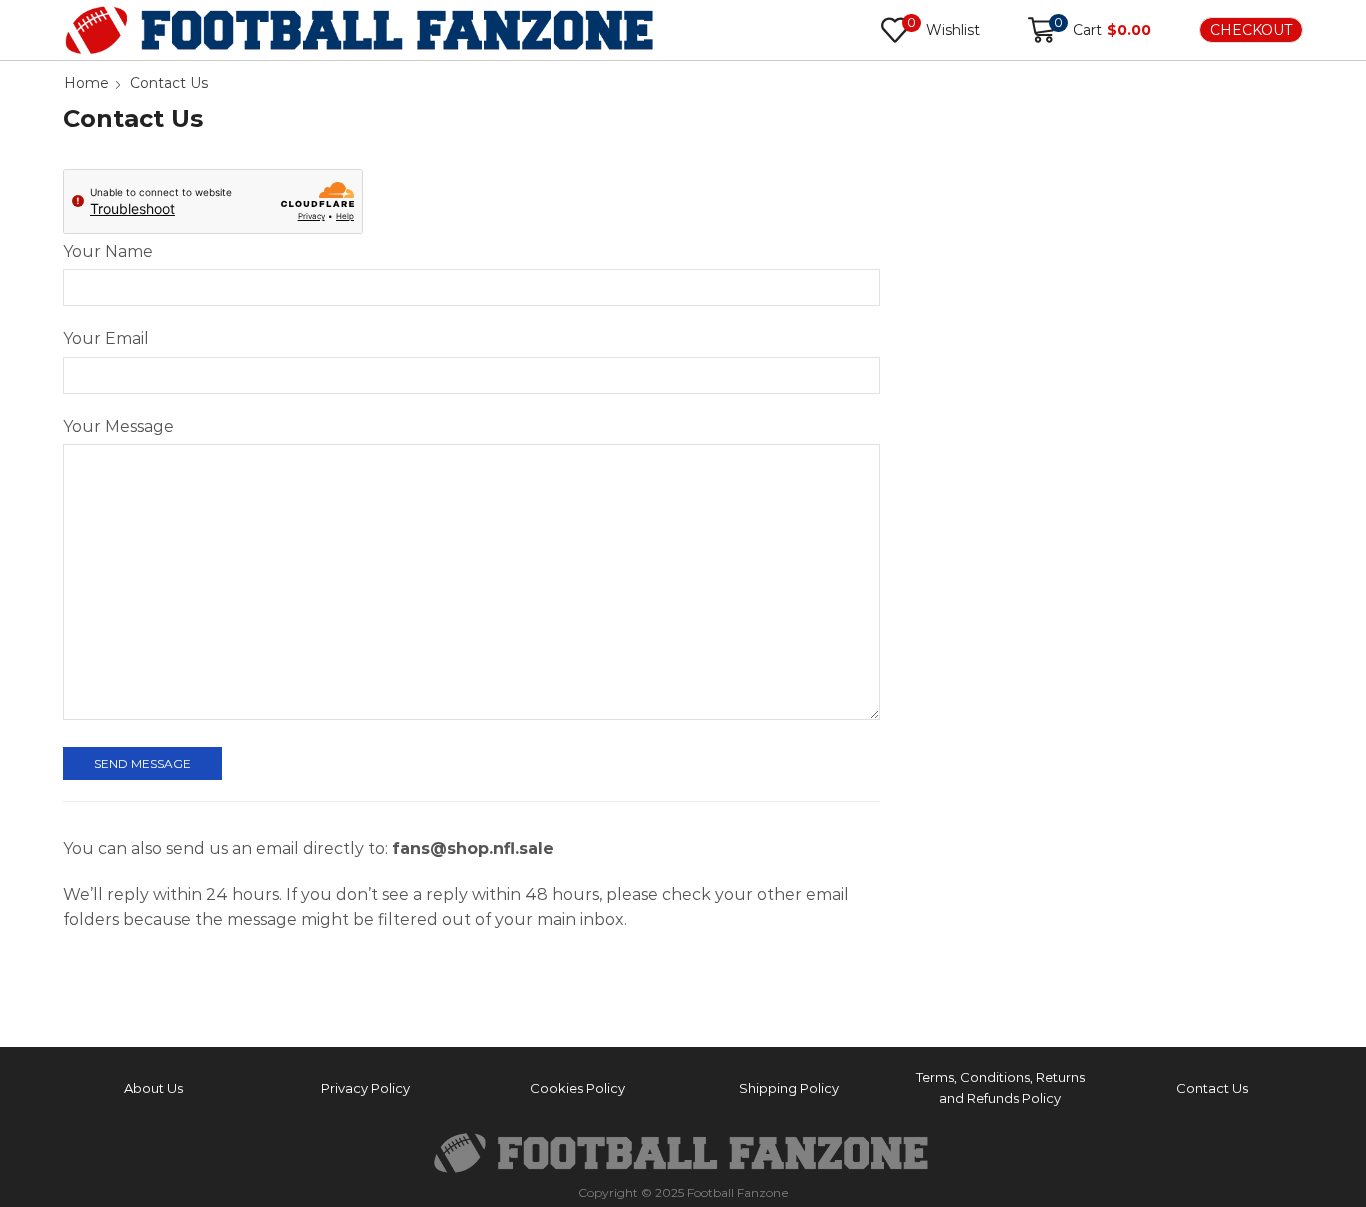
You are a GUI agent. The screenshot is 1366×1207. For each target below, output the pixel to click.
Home (86, 83)
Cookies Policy (577, 1088)
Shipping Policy (789, 1088)
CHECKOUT (1251, 30)
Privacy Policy (365, 1088)
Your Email (106, 338)
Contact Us (1212, 1088)
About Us (153, 1088)
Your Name (108, 251)
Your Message (118, 426)
